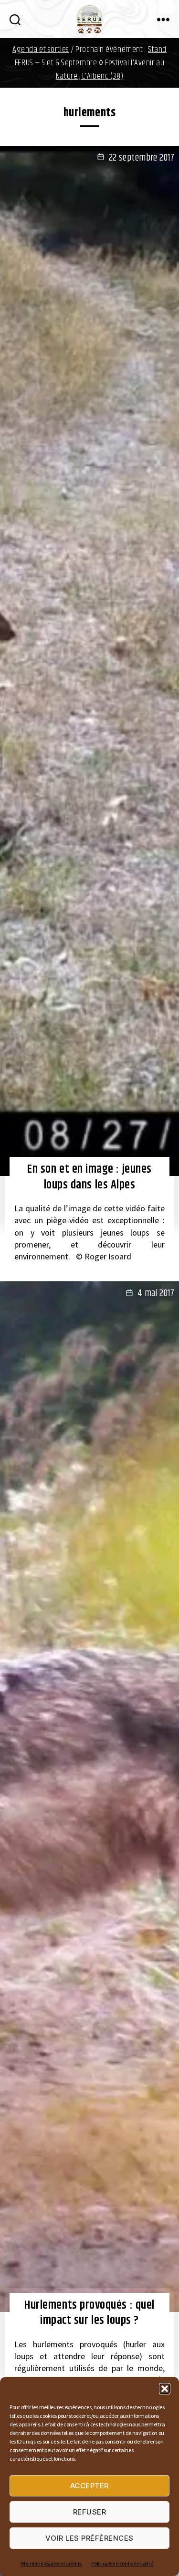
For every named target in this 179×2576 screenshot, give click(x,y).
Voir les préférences (89, 2538)
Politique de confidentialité (122, 2563)
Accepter (89, 2486)
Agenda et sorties (41, 50)
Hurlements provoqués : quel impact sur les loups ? (89, 2313)
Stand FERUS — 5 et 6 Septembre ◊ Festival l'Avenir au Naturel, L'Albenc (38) (91, 63)
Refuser (90, 2512)
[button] (165, 2389)
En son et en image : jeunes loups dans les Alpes (89, 1177)
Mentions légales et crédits (51, 2563)
